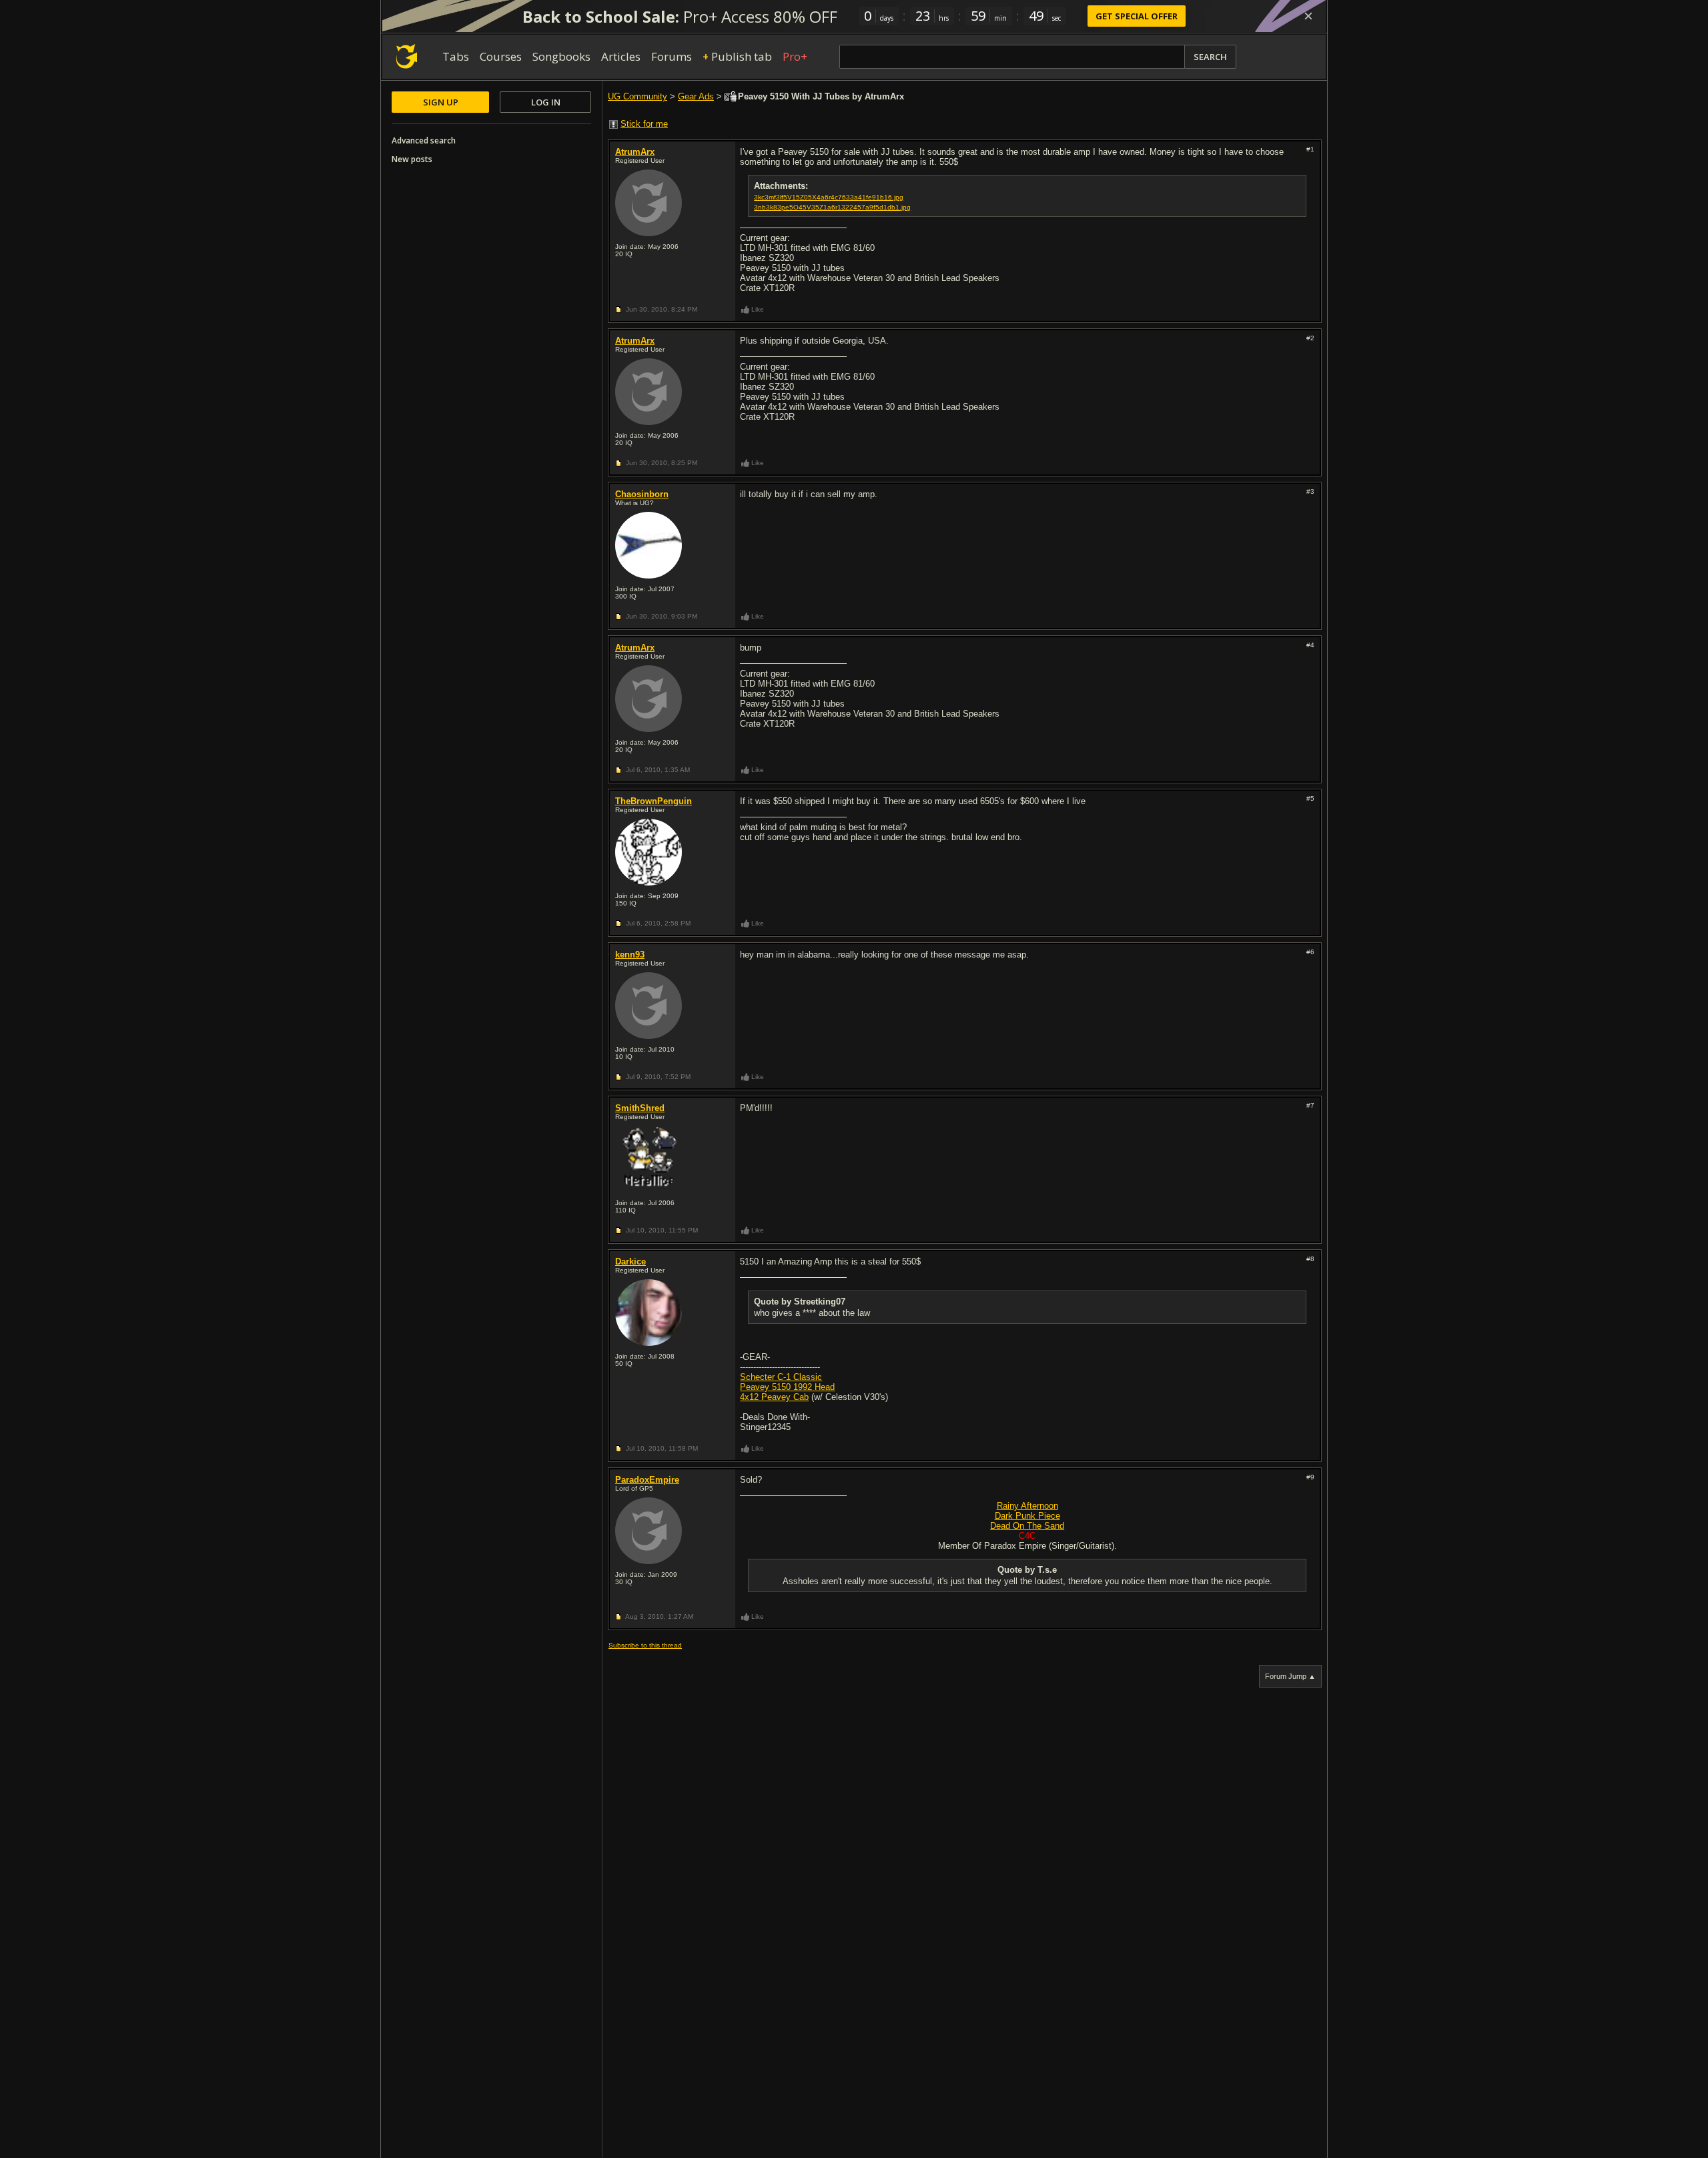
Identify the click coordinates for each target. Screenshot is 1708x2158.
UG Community (637, 96)
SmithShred (640, 1108)
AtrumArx (635, 152)
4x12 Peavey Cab (774, 1397)
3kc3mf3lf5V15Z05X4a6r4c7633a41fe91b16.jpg (829, 197)
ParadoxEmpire (647, 1480)
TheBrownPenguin (654, 801)
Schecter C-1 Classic (781, 1377)
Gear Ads (696, 96)
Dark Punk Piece (1027, 1516)
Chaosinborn (642, 494)
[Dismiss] (1308, 16)
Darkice (630, 1262)
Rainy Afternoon (1027, 1506)
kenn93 (630, 955)
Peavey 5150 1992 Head (787, 1387)
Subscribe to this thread (645, 1645)
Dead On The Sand (1027, 1526)
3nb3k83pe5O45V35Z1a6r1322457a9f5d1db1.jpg (832, 207)
